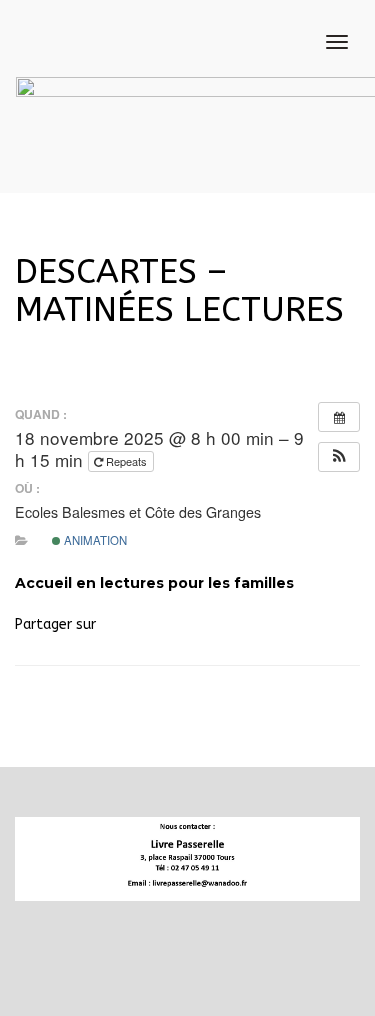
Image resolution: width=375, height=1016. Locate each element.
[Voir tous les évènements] (339, 417)
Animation (94, 540)
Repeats (126, 461)
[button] (339, 457)
